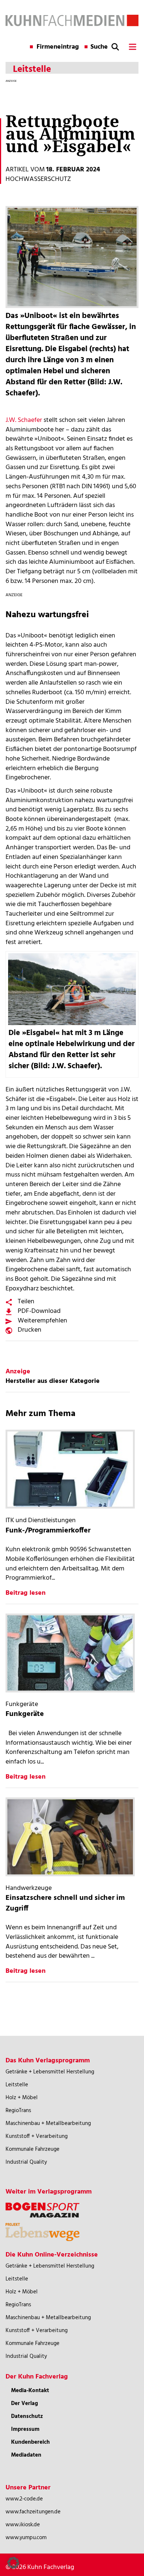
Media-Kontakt (30, 2391)
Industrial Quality (26, 2162)
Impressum (25, 2429)
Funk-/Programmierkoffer (48, 1531)
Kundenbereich (30, 2442)
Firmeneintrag (58, 47)
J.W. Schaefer (24, 420)
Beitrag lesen (25, 1593)
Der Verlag (25, 2404)
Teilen (26, 1302)
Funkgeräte (25, 1714)
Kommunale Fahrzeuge (32, 2149)
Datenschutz (27, 2416)
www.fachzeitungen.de (33, 2512)
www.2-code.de (24, 2499)
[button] (13, 2563)
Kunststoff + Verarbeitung (37, 2136)
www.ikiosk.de (23, 2525)
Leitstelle (17, 2085)
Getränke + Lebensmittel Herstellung (50, 2072)
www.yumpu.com (26, 2538)
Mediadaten (26, 2455)
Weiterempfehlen (42, 1321)
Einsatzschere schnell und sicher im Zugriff (65, 1903)
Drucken (30, 1330)
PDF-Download (39, 1311)
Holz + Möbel (22, 2098)
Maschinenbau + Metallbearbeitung (48, 2124)
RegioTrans (18, 2111)
